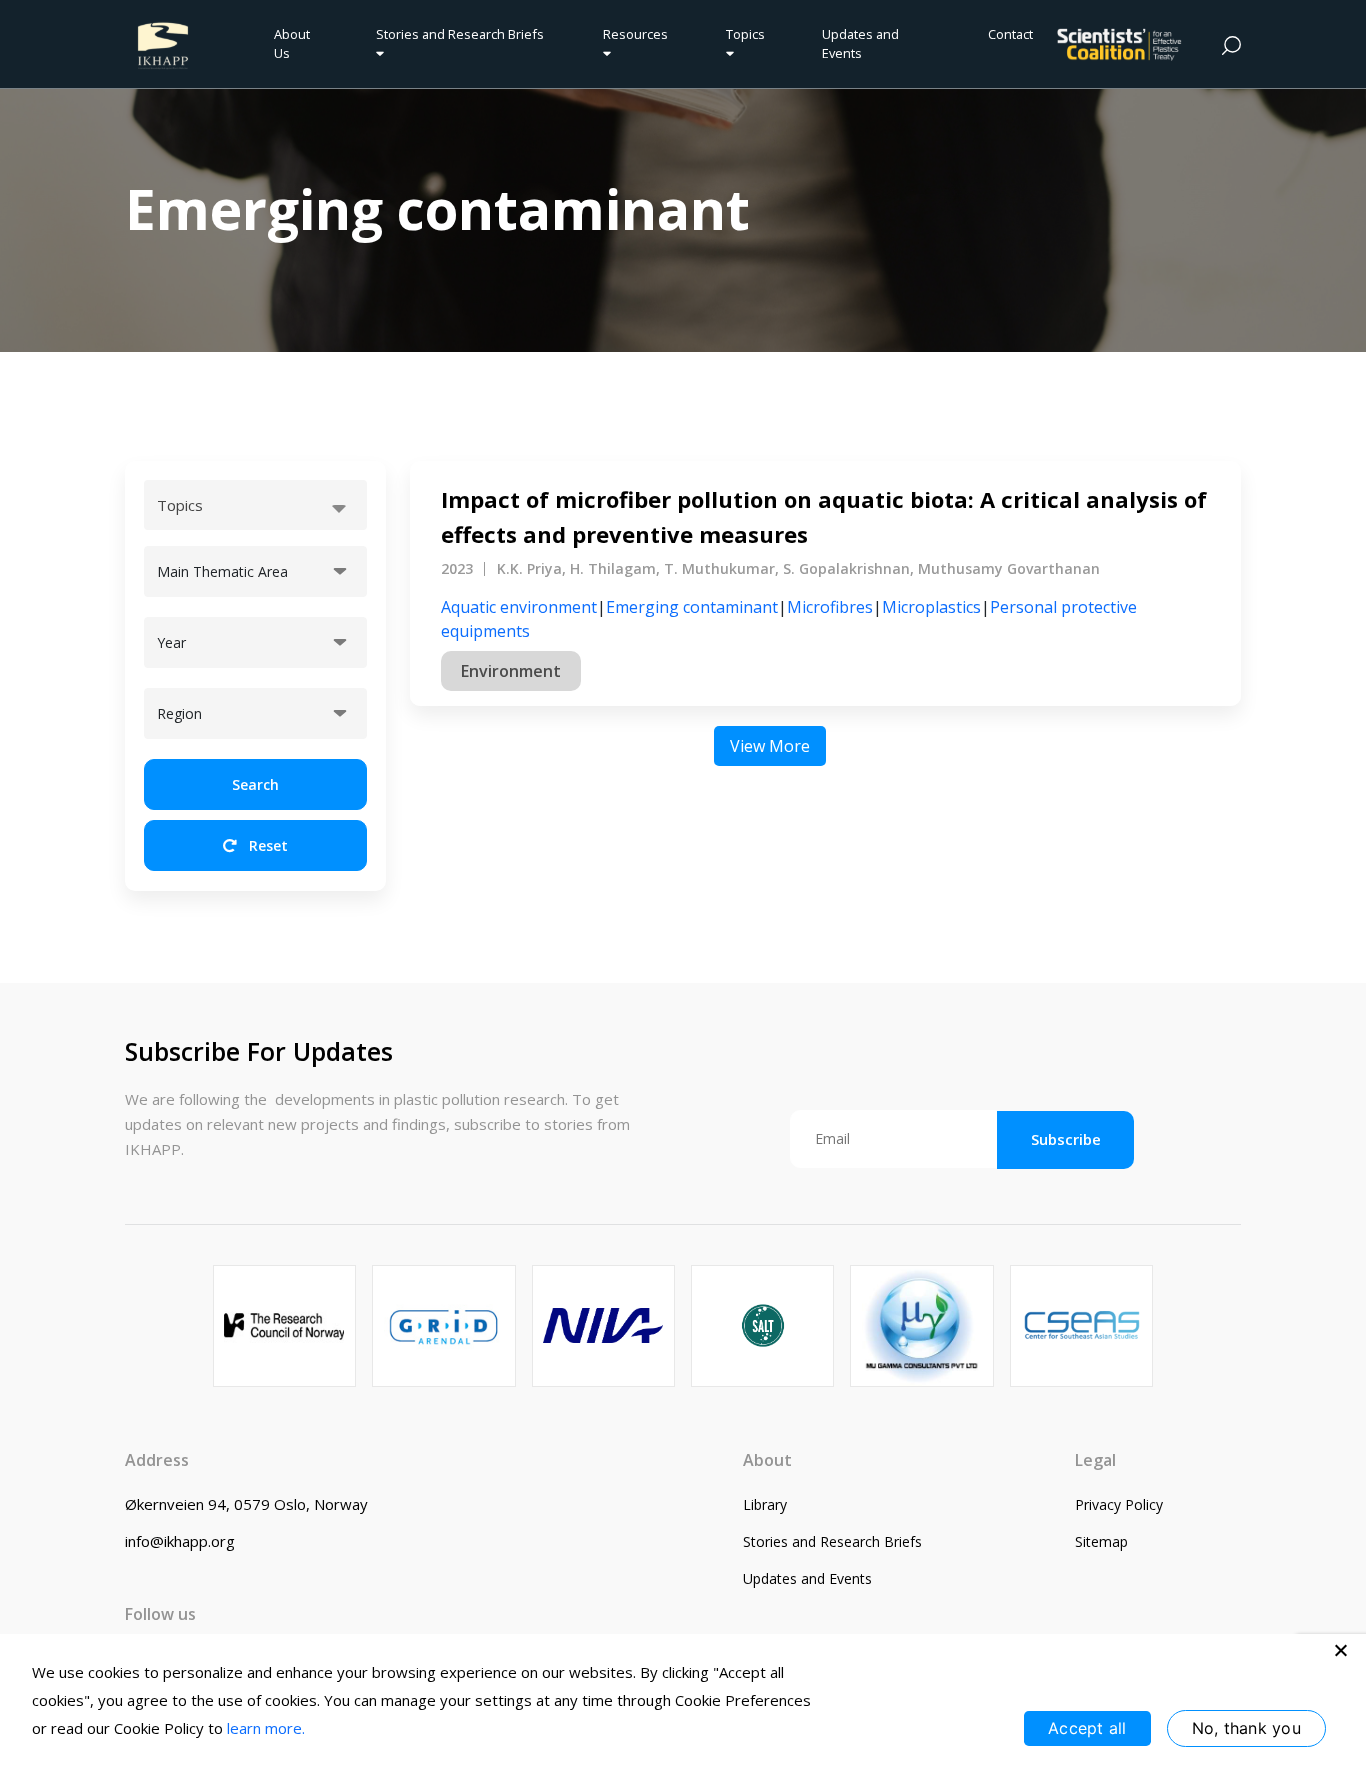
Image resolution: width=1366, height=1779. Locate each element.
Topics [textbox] (180, 505)
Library (765, 1504)
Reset (266, 845)
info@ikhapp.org (180, 1541)
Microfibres (830, 607)
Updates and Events (860, 43)
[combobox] (255, 505)
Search (255, 784)
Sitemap (1101, 1541)
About (767, 1460)
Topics (745, 34)
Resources (635, 34)
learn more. (266, 1728)
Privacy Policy (1119, 1504)
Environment (511, 671)
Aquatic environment (519, 607)
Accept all (1087, 1728)
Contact (1010, 34)
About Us (292, 43)
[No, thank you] (1341, 1650)
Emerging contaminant (692, 607)
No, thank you (1246, 1728)
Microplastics (931, 607)
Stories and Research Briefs (463, 34)
